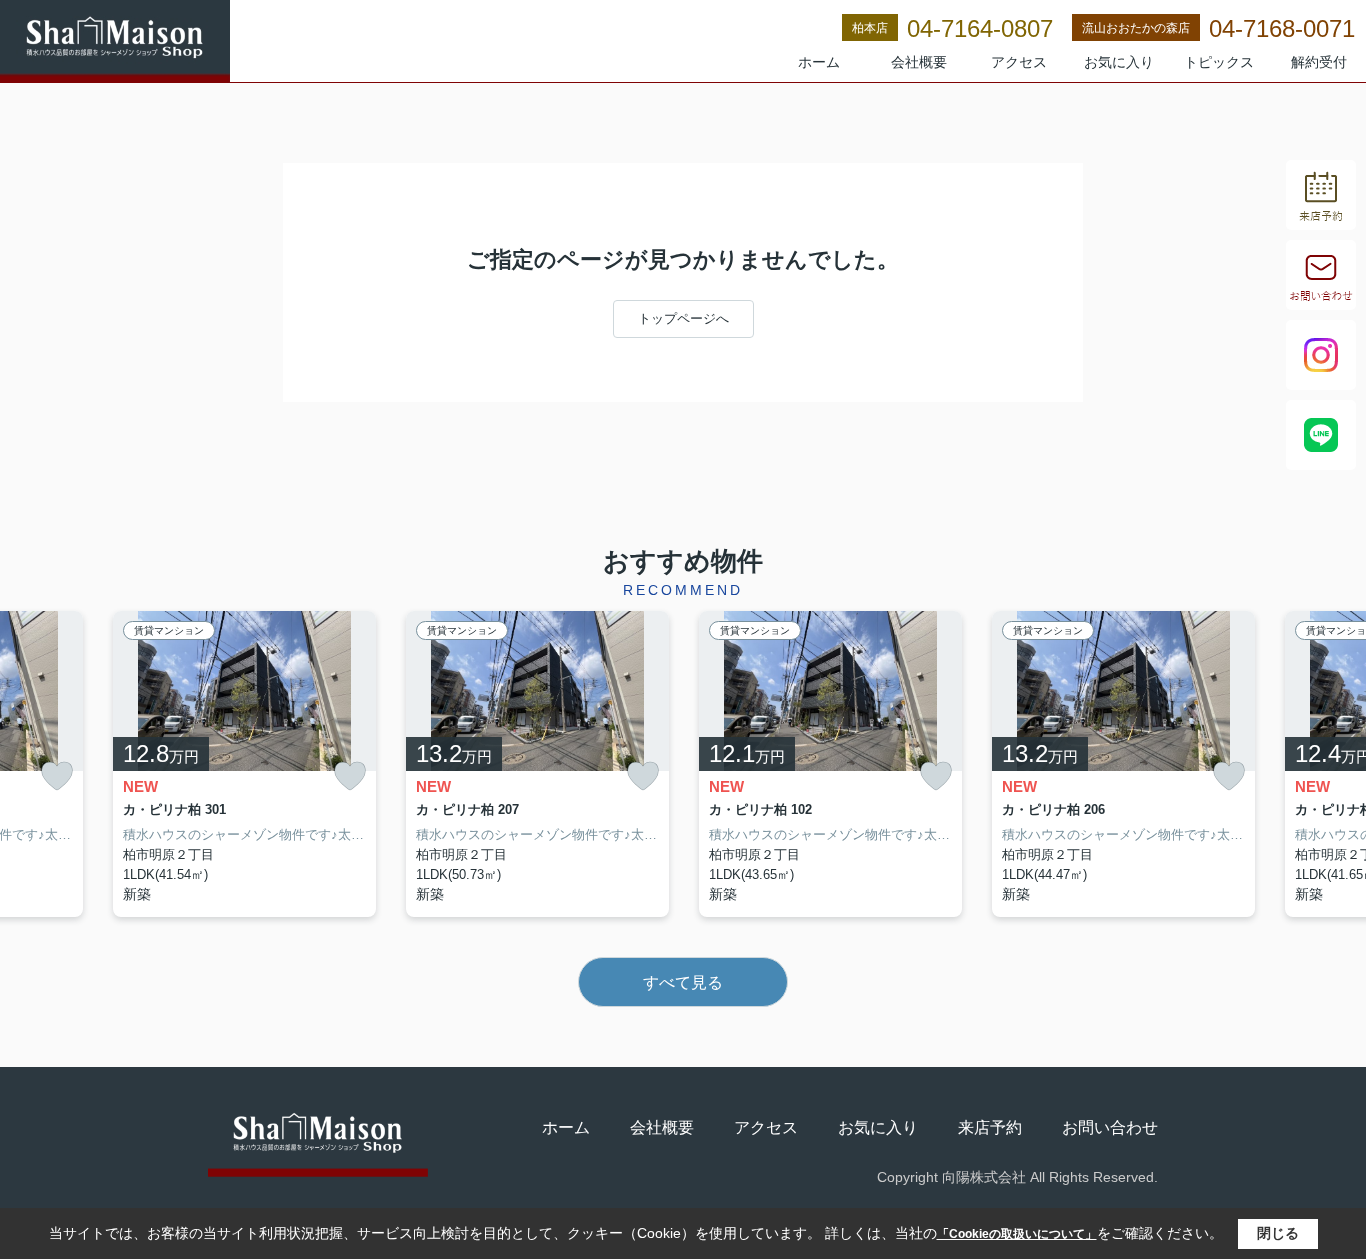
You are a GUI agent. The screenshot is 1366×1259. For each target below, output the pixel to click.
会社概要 (919, 62)
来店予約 (990, 1127)
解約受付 (1319, 62)
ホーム (819, 62)
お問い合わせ (1110, 1127)
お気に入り (1119, 62)
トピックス (1219, 62)
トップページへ (683, 318)
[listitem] (244, 764)
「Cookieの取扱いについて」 (1017, 1234)
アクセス (1019, 62)
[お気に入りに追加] (57, 776)
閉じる (1278, 1233)
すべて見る (683, 982)
